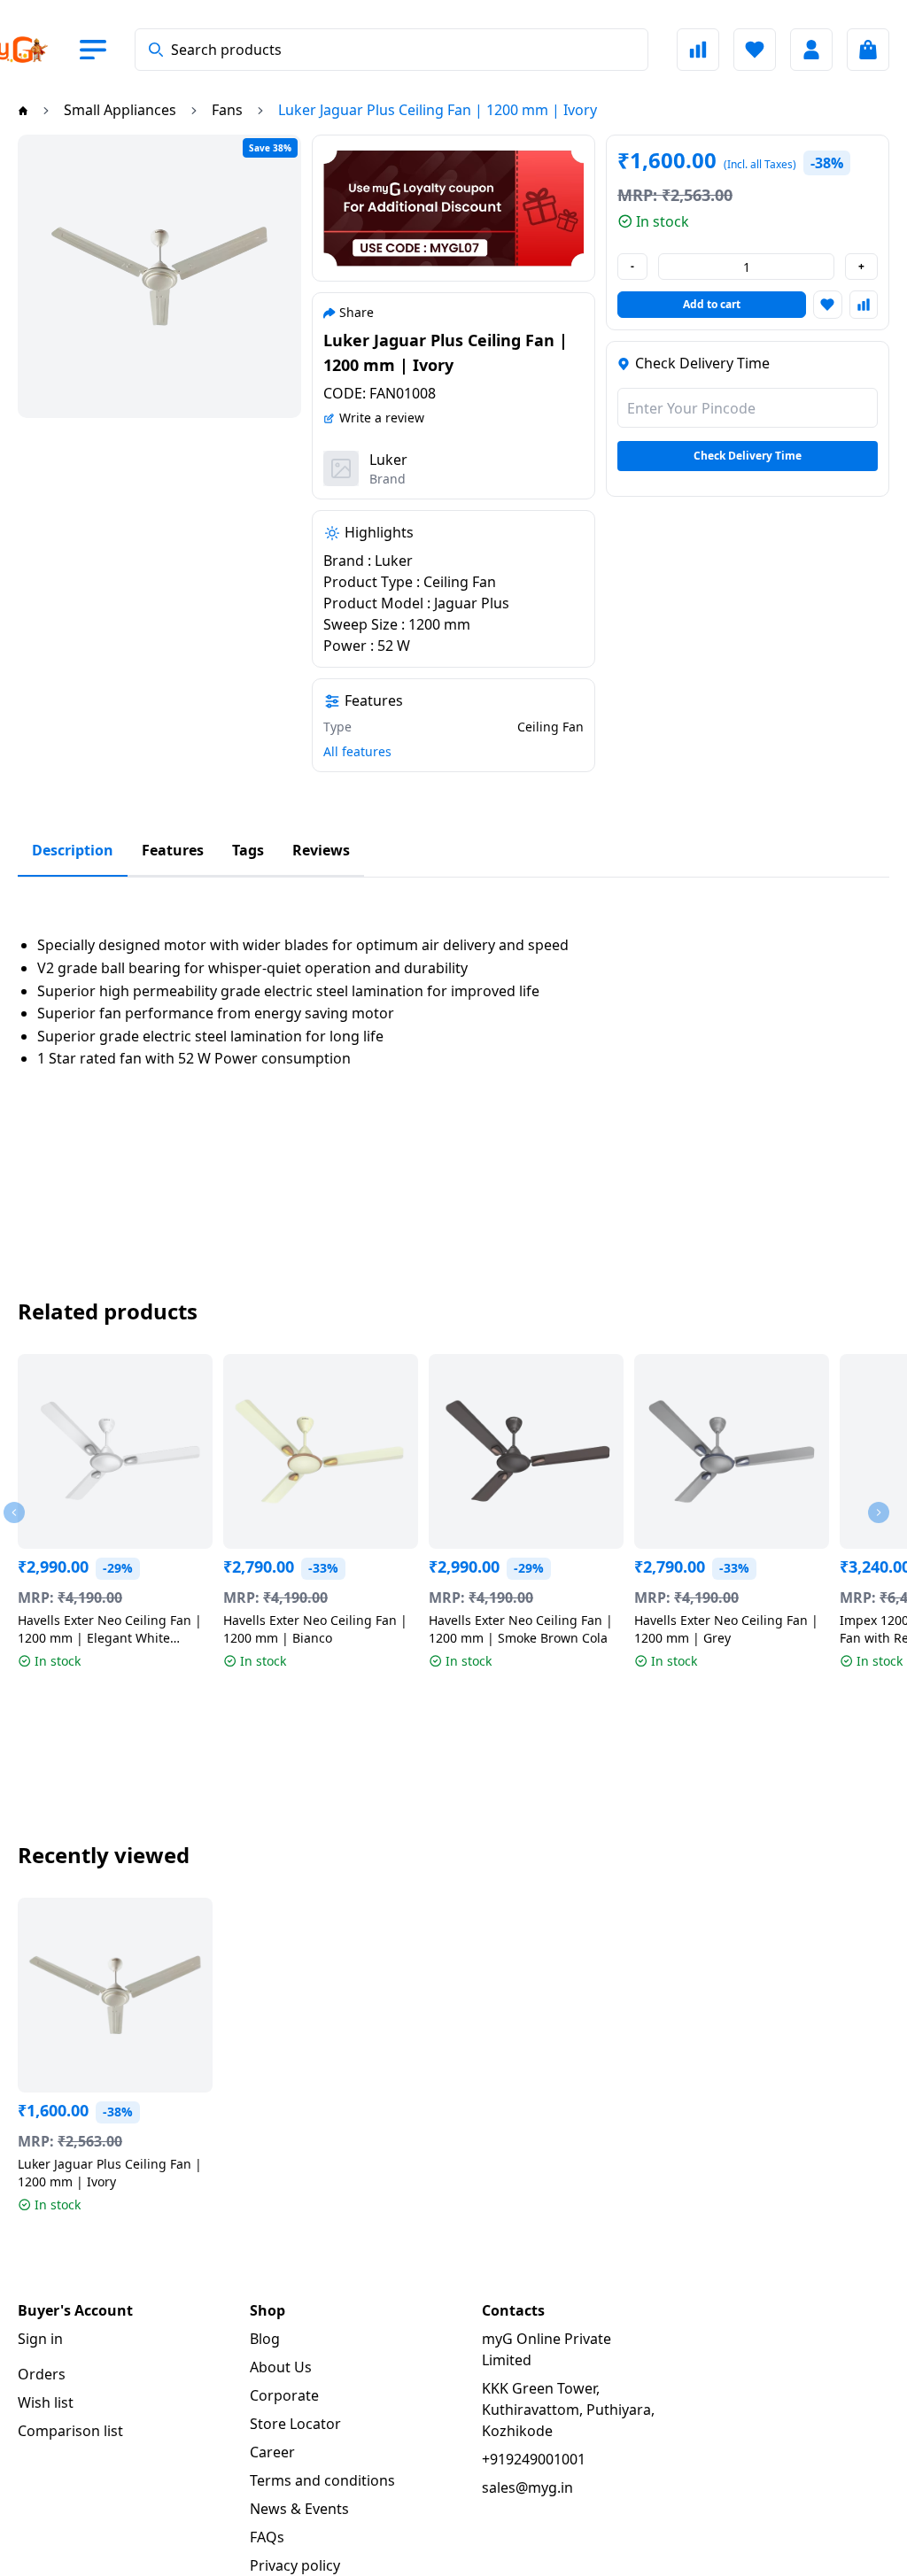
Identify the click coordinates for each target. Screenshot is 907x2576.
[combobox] (391, 50)
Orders (42, 2374)
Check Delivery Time (748, 456)
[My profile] (811, 50)
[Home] (23, 110)
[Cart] (868, 50)
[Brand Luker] (341, 468)
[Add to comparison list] (864, 305)
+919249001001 (534, 2459)
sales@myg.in (527, 2487)
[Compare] (698, 50)
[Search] (156, 50)
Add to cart (712, 304)
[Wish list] (755, 50)
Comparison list (70, 2431)
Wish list (46, 2402)
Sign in (40, 2339)
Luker (388, 460)
